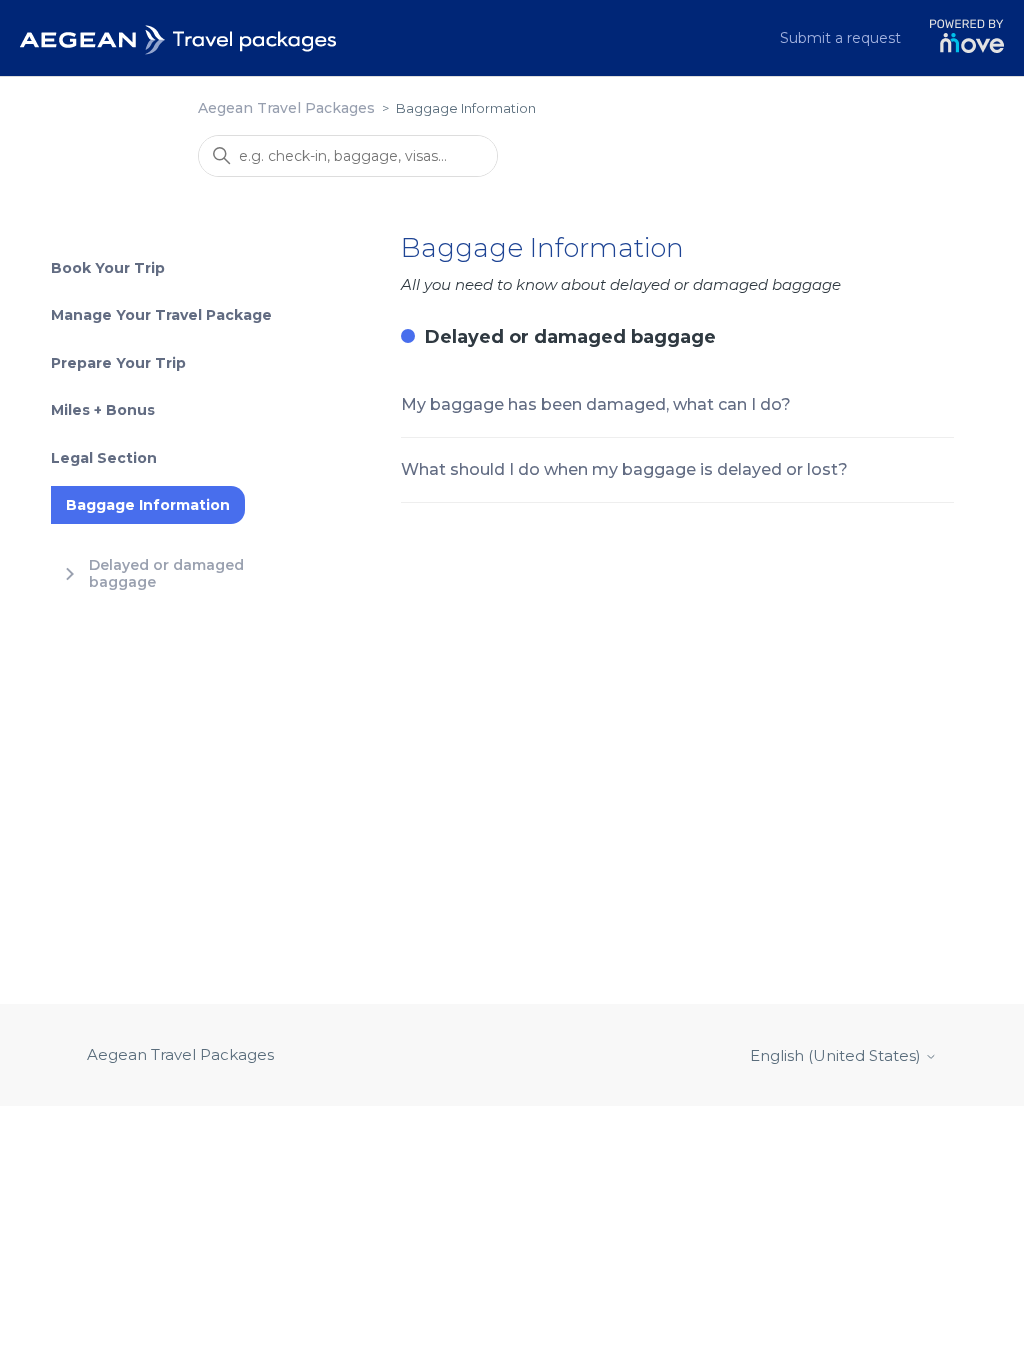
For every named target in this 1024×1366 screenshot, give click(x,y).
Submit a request (840, 38)
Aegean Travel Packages (286, 108)
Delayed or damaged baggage (570, 337)
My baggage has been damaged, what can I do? (596, 404)
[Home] (179, 38)
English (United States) (837, 1055)
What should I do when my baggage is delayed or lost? (624, 469)
